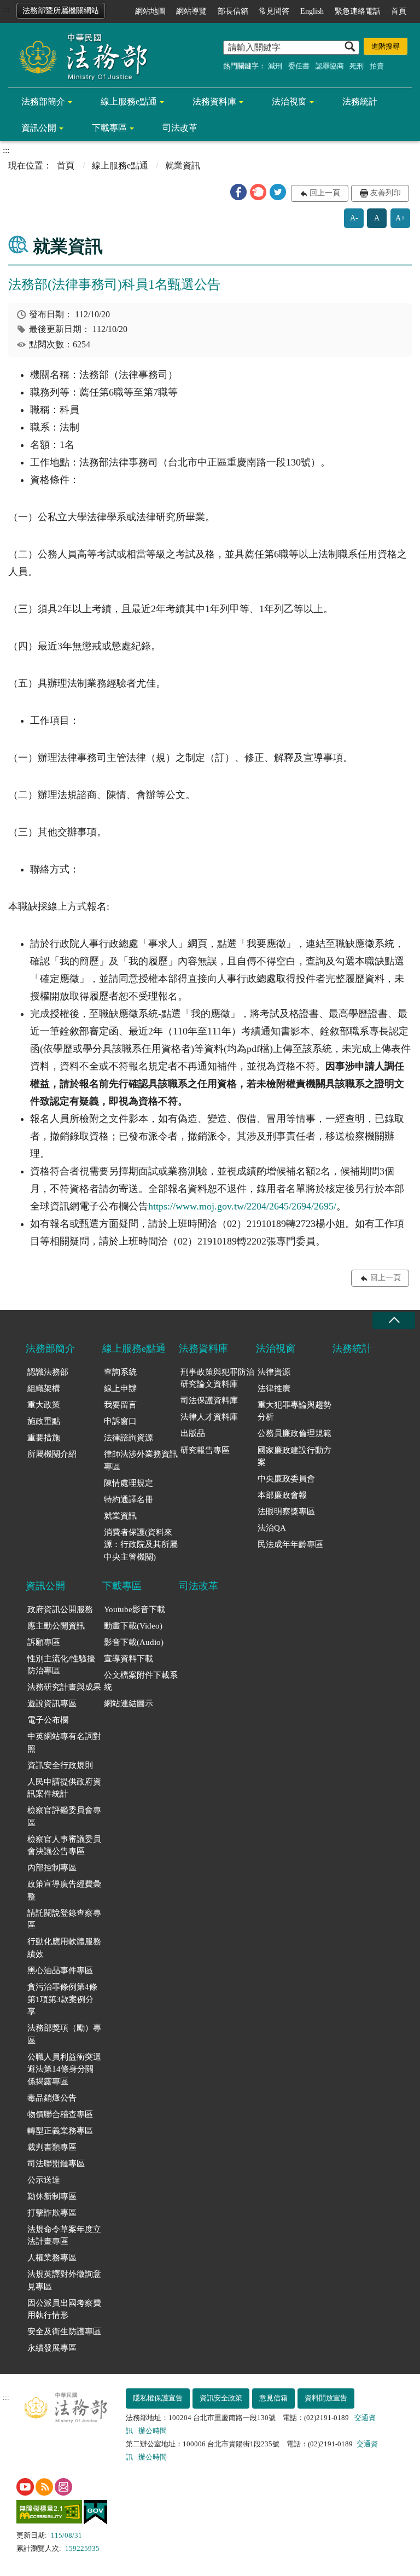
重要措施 (44, 1438)
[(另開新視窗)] (25, 2487)
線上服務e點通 (129, 101)
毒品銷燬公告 (52, 2098)
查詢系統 (120, 1372)
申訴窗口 (120, 1421)
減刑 (275, 66)
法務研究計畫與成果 (64, 1687)
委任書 (299, 66)
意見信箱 (273, 2398)
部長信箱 (233, 11)
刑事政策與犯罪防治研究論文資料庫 (217, 1378)
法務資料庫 (214, 101)
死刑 (357, 66)
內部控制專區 (52, 1868)
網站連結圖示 (129, 1703)
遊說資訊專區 (52, 1703)
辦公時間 (153, 2431)
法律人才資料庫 (209, 1417)
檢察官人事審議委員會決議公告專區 (64, 1845)
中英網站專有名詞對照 (64, 1743)
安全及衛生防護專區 (64, 2331)
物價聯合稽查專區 (60, 2114)
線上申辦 (120, 1388)
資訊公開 (39, 128)
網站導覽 (191, 11)
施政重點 (44, 1421)
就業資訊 (120, 1516)
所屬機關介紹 (52, 1454)
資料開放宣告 (326, 2398)
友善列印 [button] (386, 193)
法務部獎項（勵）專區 (64, 2034)
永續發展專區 (52, 2348)
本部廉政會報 (282, 1495)
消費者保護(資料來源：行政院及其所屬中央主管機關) (141, 1545)
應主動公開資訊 (56, 1626)
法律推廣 (274, 1388)
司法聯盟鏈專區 (56, 2164)
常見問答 (274, 11)
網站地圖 (150, 11)
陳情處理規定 (129, 1483)
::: (6, 9)
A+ (400, 218)
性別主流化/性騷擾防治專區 (61, 1665)
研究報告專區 (205, 1450)
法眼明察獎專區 (286, 1511)
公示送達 (44, 2180)
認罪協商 (330, 66)
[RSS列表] (44, 2487)
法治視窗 (289, 101)
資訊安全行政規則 (60, 1765)
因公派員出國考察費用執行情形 (64, 2309)
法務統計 (360, 101)
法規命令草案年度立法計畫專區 (64, 2235)
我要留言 (120, 1405)
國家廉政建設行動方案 (294, 1456)
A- (354, 218)
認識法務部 (48, 1372)
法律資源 (274, 1372)
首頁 (399, 11)
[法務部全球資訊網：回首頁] (79, 56)
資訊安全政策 (221, 2398)
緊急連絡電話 (358, 11)
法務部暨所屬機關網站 (61, 11)
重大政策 (44, 1405)
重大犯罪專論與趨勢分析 (294, 1411)
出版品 (193, 1433)
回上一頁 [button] (325, 193)
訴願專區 (44, 1642)
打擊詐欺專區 (52, 2213)
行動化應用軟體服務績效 (64, 1948)
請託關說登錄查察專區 (64, 1919)
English (312, 11)
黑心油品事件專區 (60, 1970)
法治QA (272, 1528)
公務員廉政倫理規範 (294, 1433)
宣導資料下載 (129, 1659)
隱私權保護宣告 (158, 2398)
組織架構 (44, 1388)
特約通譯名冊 (129, 1499)
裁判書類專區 (52, 2147)
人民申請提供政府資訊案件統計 (64, 1788)
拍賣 (377, 66)
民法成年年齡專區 (290, 1544)
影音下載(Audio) (134, 1642)
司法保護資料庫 (209, 1400)
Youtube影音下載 (135, 1609)
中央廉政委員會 (286, 1479)
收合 (394, 1320)
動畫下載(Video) (133, 1626)
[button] (238, 192)
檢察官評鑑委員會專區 (64, 1816)
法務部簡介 (43, 101)
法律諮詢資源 (129, 1438)
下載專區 (109, 128)
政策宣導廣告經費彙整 (64, 1890)
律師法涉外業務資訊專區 (141, 1460)
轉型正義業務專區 (60, 2131)
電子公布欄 (48, 1720)
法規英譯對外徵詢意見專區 (64, 2280)
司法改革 (180, 128)
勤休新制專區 (52, 2196)
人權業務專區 (52, 2258)
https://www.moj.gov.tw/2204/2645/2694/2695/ (242, 1206)
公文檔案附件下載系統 (141, 1681)
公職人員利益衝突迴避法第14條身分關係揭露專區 (64, 2069)
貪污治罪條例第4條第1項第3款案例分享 (62, 1999)
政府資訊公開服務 (60, 1609)
